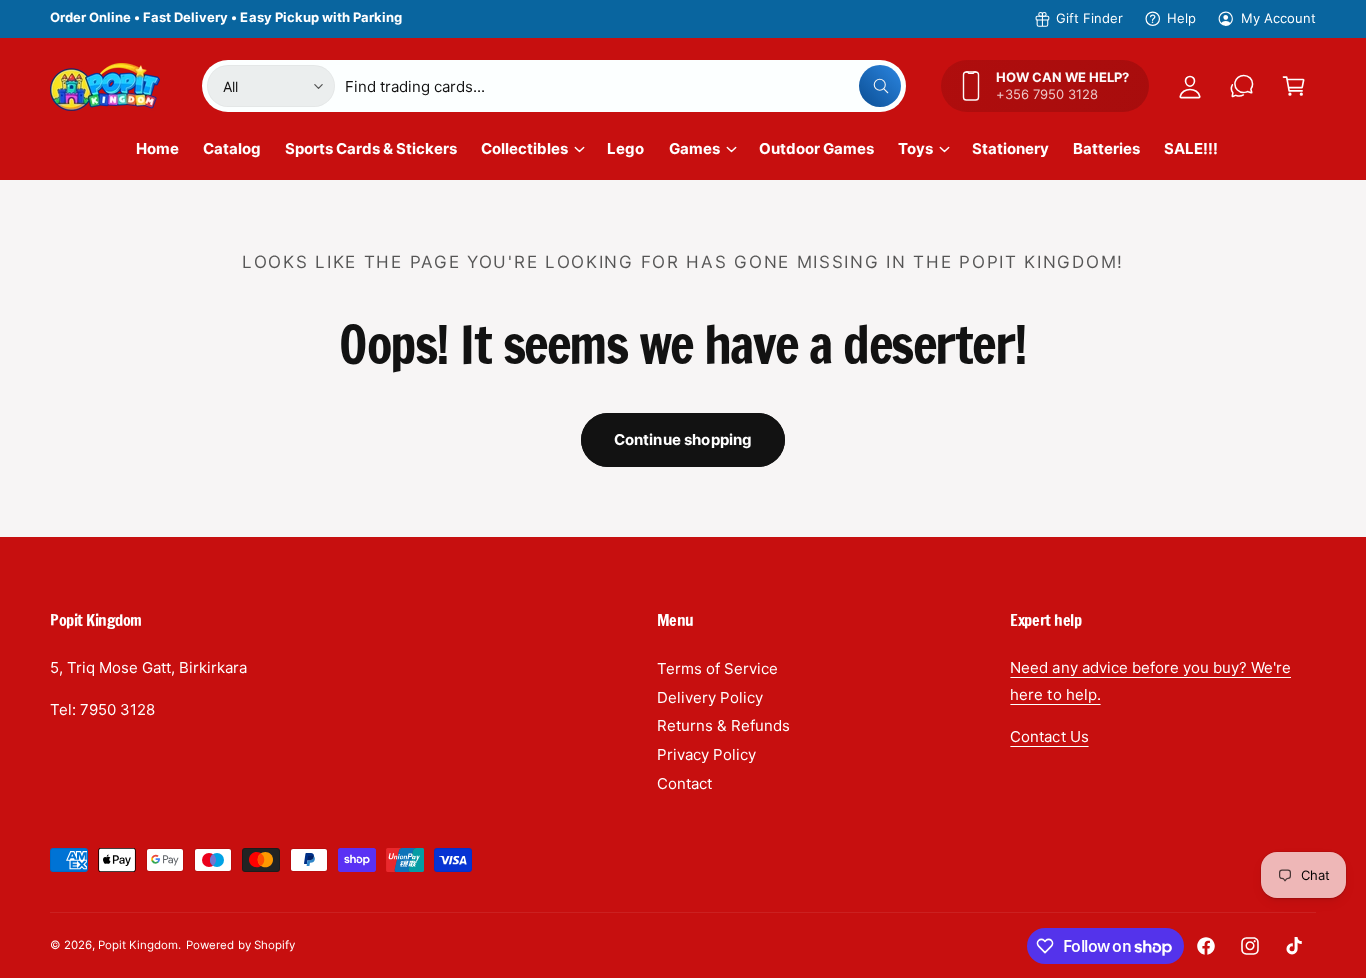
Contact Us (1049, 736)
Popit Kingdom (138, 945)
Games (694, 148)
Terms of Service (717, 668)
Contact (684, 783)
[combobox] (623, 86)
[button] (1294, 86)
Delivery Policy (710, 697)
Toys (915, 148)
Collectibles (524, 148)
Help (1181, 18)
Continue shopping (683, 439)
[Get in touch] (1242, 86)
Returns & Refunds (723, 725)
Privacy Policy (706, 754)
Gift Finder (1089, 18)
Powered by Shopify (240, 945)
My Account (1278, 18)
